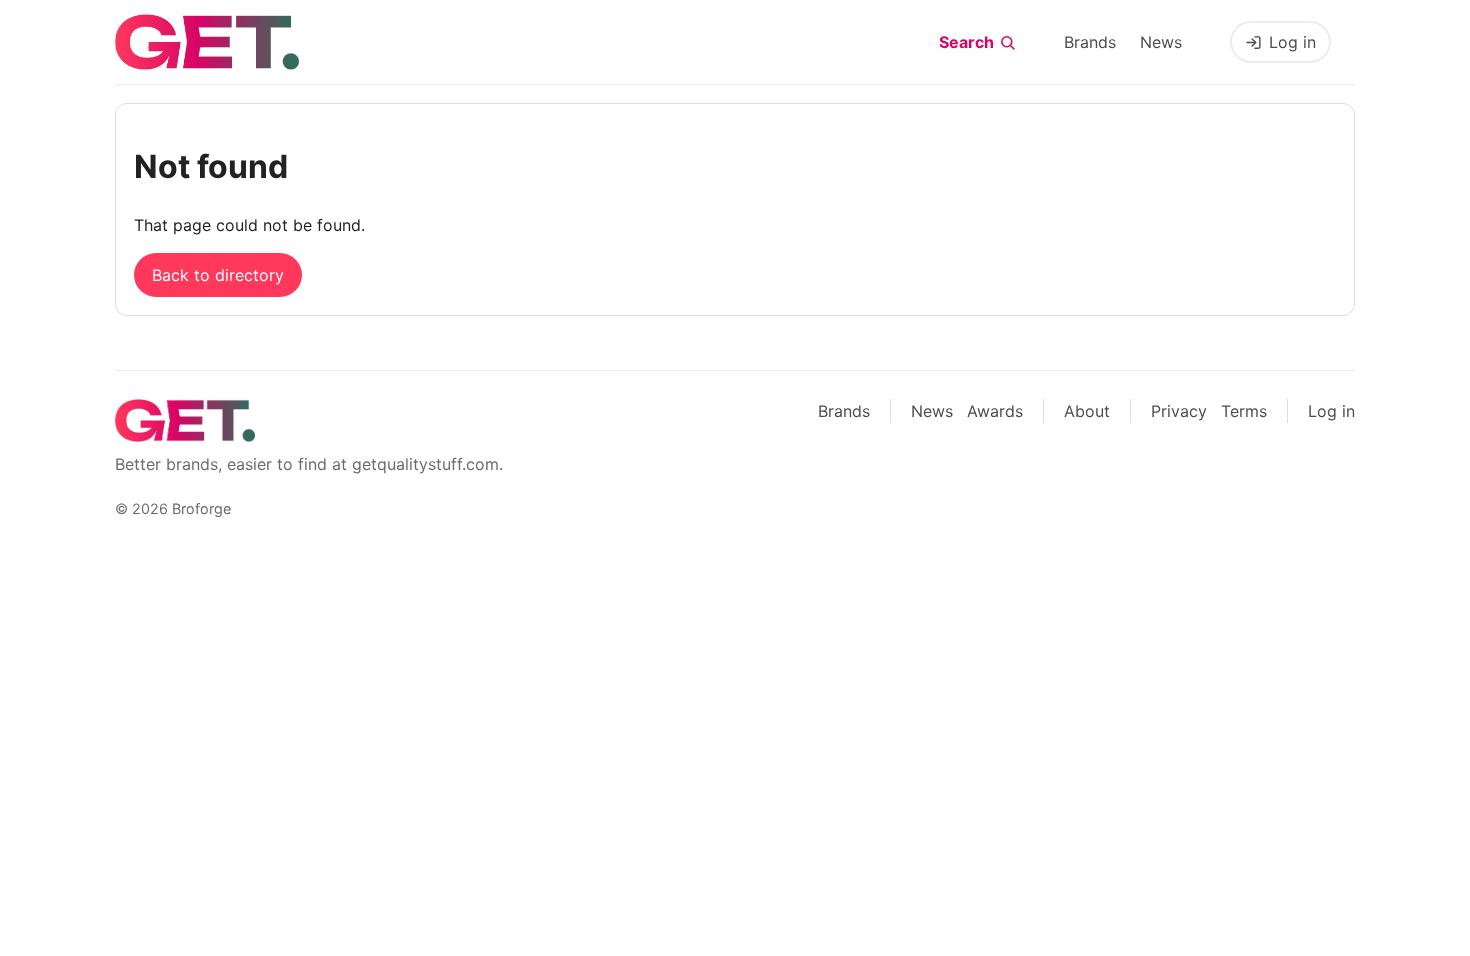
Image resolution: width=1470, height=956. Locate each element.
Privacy (1179, 411)
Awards (995, 411)
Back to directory (218, 275)
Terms (1244, 411)
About (1087, 411)
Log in (1292, 42)
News (1161, 42)
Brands (1090, 42)
